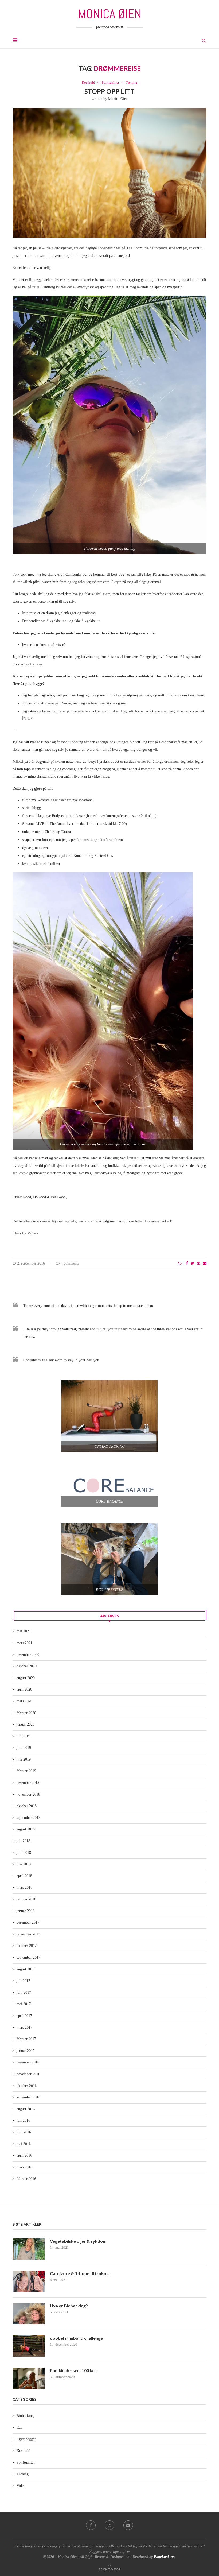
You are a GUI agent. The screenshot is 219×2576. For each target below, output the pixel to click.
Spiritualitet (110, 82)
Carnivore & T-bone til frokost (80, 2273)
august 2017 (26, 1969)
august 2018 (26, 1829)
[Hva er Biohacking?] (29, 2314)
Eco (19, 2428)
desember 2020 (28, 1655)
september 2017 (28, 1957)
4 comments (70, 1263)
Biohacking (25, 2416)
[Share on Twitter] (192, 1264)
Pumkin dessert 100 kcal (74, 2370)
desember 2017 (28, 1922)
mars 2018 (24, 1887)
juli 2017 (23, 1981)
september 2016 (28, 2097)
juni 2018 (24, 1853)
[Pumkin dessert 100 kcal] (29, 2378)
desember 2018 (28, 1783)
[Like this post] (180, 1264)
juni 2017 (24, 1992)
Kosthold (88, 82)
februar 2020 (26, 1713)
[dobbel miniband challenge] (29, 2346)
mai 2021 (24, 1631)
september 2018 (28, 1818)
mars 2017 (24, 2027)
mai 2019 (24, 1759)
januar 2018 (26, 1911)
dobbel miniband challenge (76, 2338)
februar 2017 (26, 2039)
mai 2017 (24, 2004)
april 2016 (24, 2155)
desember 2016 (28, 2062)
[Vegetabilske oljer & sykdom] (29, 2249)
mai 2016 (24, 2144)
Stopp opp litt (109, 91)
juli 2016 (23, 2120)
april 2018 (24, 1876)
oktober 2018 (27, 1806)
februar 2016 (26, 2179)
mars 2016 (24, 2167)
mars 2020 (24, 1701)
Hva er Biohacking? (69, 2306)
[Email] (128, 2525)
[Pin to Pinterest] (198, 1264)
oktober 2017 (27, 1946)
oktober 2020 (27, 1666)
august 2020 (26, 1678)
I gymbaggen (26, 2439)
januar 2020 (26, 1724)
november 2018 (28, 1794)
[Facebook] (91, 2525)
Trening (132, 82)
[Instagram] (109, 2525)
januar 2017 (26, 2051)
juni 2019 (24, 1748)
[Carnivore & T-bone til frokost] (29, 2281)
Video (21, 2486)
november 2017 (28, 1934)
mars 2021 (24, 1643)
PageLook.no (164, 2557)
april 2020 (24, 1689)
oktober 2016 (27, 2086)
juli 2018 (23, 1841)
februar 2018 (26, 1899)
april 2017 (24, 2016)
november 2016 (28, 2074)
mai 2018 (24, 1864)
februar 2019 (26, 1771)
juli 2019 (23, 1736)
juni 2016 (24, 2132)
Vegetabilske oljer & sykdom (78, 2241)
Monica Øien (118, 99)
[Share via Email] (205, 1264)
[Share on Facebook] (187, 1264)
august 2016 (26, 2109)
